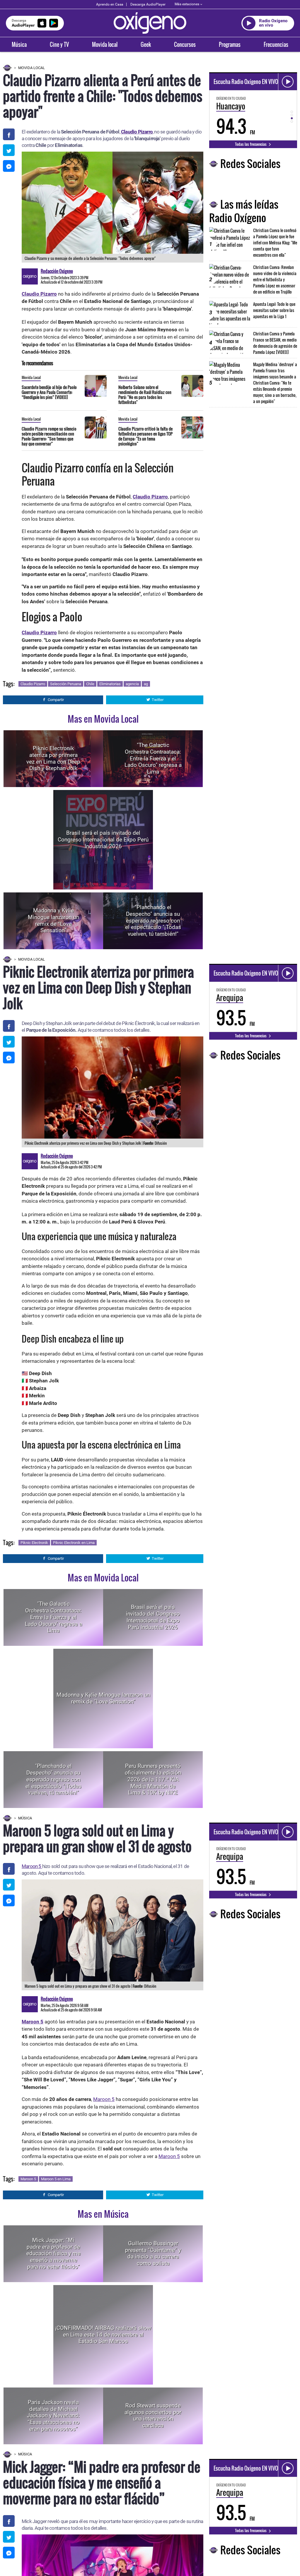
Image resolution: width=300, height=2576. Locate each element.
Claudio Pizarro (33, 684)
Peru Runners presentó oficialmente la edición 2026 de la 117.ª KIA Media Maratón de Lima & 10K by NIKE (153, 1779)
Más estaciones (187, 4)
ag (146, 684)
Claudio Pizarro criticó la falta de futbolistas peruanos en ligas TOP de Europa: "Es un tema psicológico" (145, 436)
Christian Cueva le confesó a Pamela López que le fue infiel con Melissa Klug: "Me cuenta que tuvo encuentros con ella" (275, 242)
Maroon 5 (32, 1866)
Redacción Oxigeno (57, 271)
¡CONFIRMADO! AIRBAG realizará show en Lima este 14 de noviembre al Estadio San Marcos (103, 2335)
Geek (146, 44)
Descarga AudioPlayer (148, 4)
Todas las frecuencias (251, 144)
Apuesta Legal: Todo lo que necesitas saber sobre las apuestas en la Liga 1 (274, 310)
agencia (132, 684)
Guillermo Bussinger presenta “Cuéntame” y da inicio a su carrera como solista (153, 2253)
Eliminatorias (110, 684)
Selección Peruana (66, 684)
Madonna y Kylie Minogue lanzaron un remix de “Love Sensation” (53, 920)
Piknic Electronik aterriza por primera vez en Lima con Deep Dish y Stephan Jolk (53, 758)
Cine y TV (59, 44)
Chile (90, 684)
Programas (230, 44)
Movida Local (31, 68)
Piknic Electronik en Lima (74, 1543)
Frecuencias (276, 44)
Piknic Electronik (34, 1543)
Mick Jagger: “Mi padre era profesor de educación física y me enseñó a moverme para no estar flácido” (53, 2253)
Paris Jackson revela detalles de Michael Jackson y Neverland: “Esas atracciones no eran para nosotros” (53, 2416)
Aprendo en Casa (110, 4)
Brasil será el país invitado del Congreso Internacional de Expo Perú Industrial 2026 (103, 840)
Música (19, 44)
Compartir (56, 700)
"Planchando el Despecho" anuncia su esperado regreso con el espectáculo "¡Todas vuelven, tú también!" (153, 921)
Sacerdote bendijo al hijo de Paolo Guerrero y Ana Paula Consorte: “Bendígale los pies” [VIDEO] (49, 392)
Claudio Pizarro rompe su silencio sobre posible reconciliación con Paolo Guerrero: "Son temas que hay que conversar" (49, 436)
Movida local (105, 44)
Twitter (158, 700)
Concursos (185, 44)
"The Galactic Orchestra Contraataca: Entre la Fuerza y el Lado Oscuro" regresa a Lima (153, 758)
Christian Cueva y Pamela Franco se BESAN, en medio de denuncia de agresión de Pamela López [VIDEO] (275, 343)
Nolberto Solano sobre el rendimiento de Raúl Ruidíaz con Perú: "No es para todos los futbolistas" (145, 395)
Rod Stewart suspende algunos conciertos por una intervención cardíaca (153, 2415)
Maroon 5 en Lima (56, 2179)
